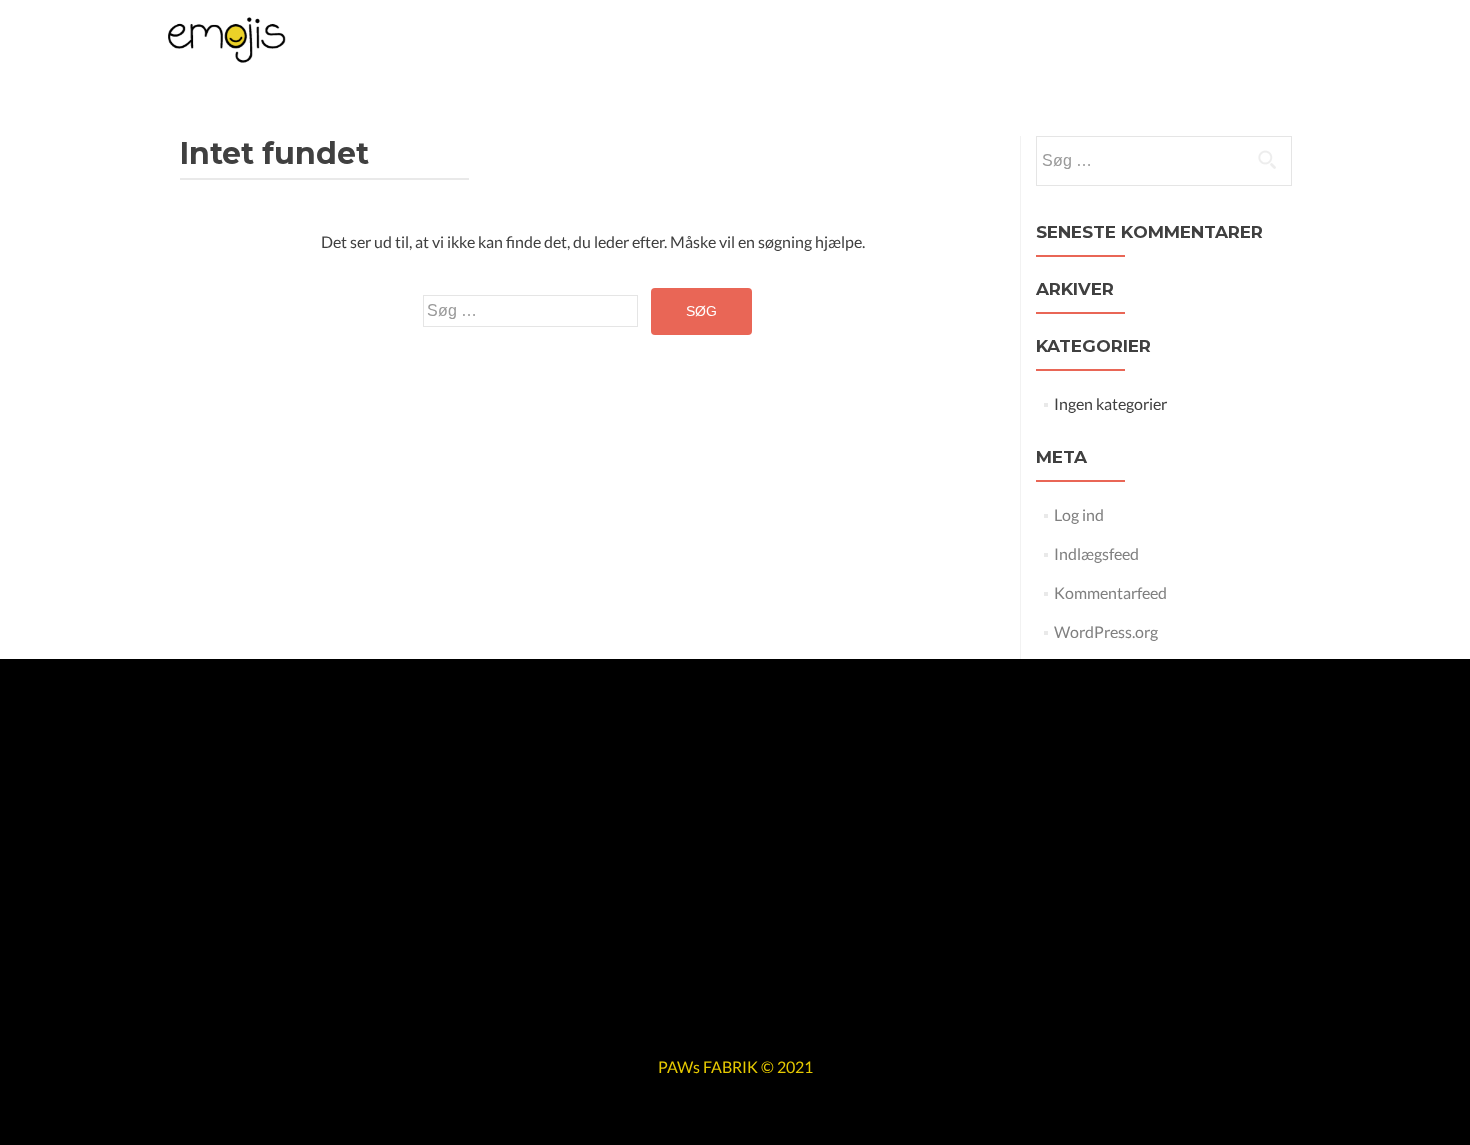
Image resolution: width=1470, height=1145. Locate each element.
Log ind (1079, 514)
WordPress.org (1106, 631)
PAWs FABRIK (708, 1066)
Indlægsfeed (1096, 553)
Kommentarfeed (1110, 592)
